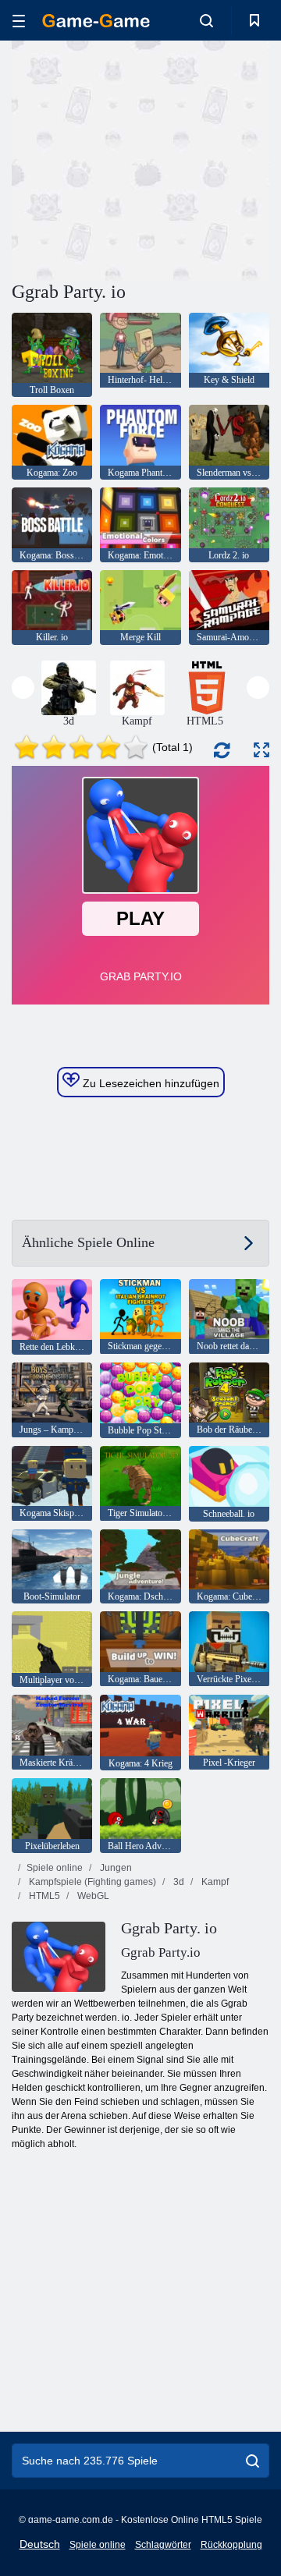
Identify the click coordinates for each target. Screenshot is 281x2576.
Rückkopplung (231, 2545)
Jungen (115, 1868)
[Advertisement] (211, 159)
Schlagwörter (163, 2545)
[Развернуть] (261, 750)
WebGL (92, 1896)
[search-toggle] (206, 20)
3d (178, 1882)
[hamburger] (19, 21)
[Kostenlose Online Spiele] (96, 21)
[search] (253, 2461)
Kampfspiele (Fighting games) (91, 1882)
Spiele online (55, 1868)
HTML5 (43, 1896)
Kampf (214, 1882)
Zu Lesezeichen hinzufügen (149, 1083)
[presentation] (23, 687)
